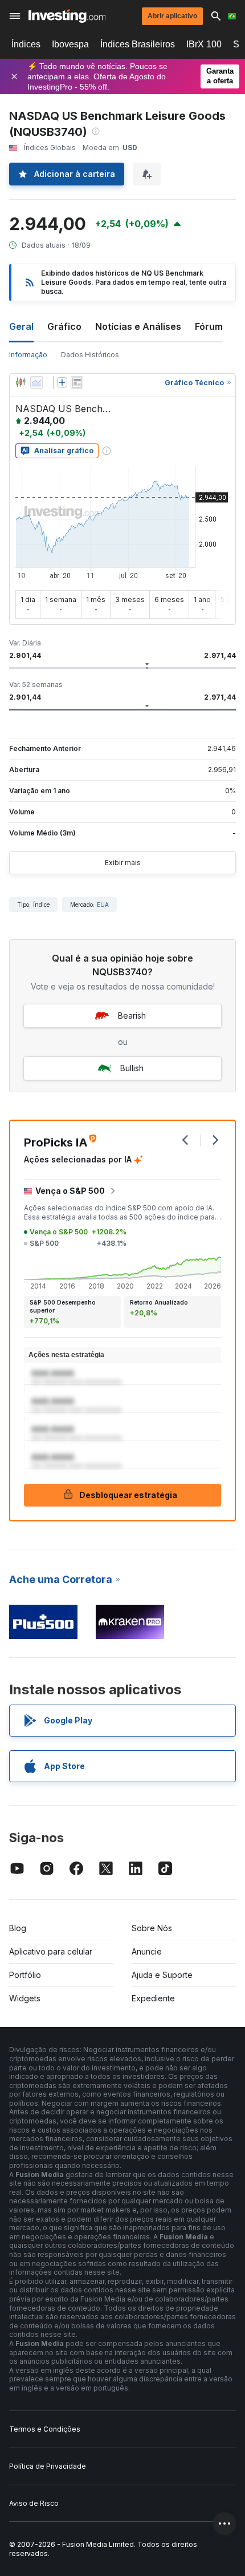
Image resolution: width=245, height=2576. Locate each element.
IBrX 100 (204, 44)
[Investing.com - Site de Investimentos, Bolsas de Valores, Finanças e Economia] (67, 16)
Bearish (132, 1016)
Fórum (209, 326)
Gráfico (64, 326)
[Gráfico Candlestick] (21, 382)
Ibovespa (70, 44)
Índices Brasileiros (138, 44)
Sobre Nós (152, 1928)
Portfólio (25, 1975)
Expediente (153, 1998)
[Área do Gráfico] (36, 382)
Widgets (25, 1998)
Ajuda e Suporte (162, 1975)
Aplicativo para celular (51, 1951)
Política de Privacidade (48, 2466)
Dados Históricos (90, 355)
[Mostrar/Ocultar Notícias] (77, 382)
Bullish (132, 1068)
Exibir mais (123, 863)
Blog (18, 1928)
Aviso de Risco (34, 2503)
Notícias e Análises (138, 326)
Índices (26, 44)
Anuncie (147, 1951)
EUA (103, 905)
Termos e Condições (45, 2429)
